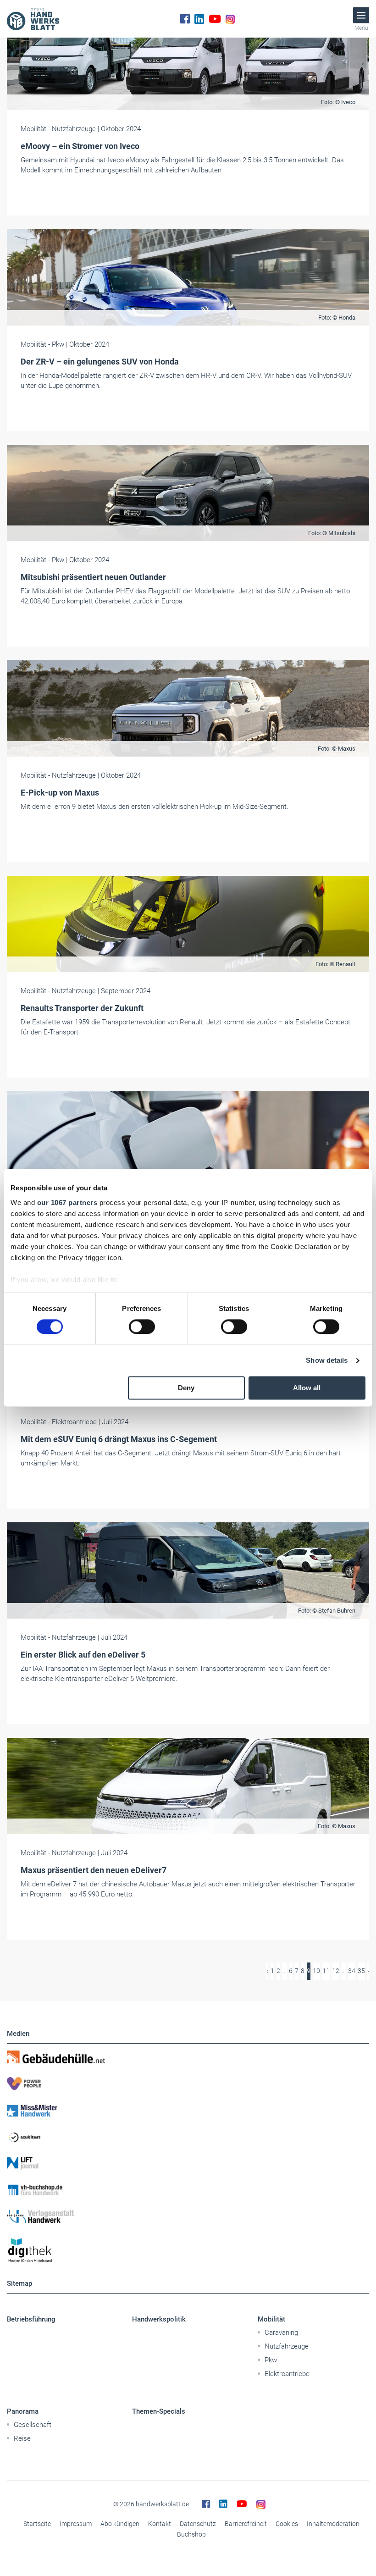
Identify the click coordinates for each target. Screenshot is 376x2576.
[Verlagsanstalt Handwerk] (188, 2217)
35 (361, 1971)
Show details (327, 1360)
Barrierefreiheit (246, 2524)
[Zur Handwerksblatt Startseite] (33, 19)
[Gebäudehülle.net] (188, 2057)
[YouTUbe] (215, 19)
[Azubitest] (188, 2137)
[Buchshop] (188, 2190)
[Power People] (188, 2084)
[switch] (142, 1327)
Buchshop (191, 2534)
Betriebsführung (31, 2319)
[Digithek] (188, 2251)
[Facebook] (185, 19)
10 (316, 1971)
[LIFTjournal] (188, 2163)
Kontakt (160, 2524)
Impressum (76, 2524)
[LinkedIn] (199, 19)
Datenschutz (198, 2524)
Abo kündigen (120, 2524)
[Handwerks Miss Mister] (188, 2110)
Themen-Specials (159, 2411)
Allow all (307, 1388)
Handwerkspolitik (159, 2319)
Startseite (37, 2524)
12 (336, 1971)
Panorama (23, 2411)
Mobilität (271, 2319)
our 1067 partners (67, 1202)
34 (352, 1971)
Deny (186, 1388)
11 (326, 1971)
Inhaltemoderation (333, 2524)
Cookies (287, 2524)
